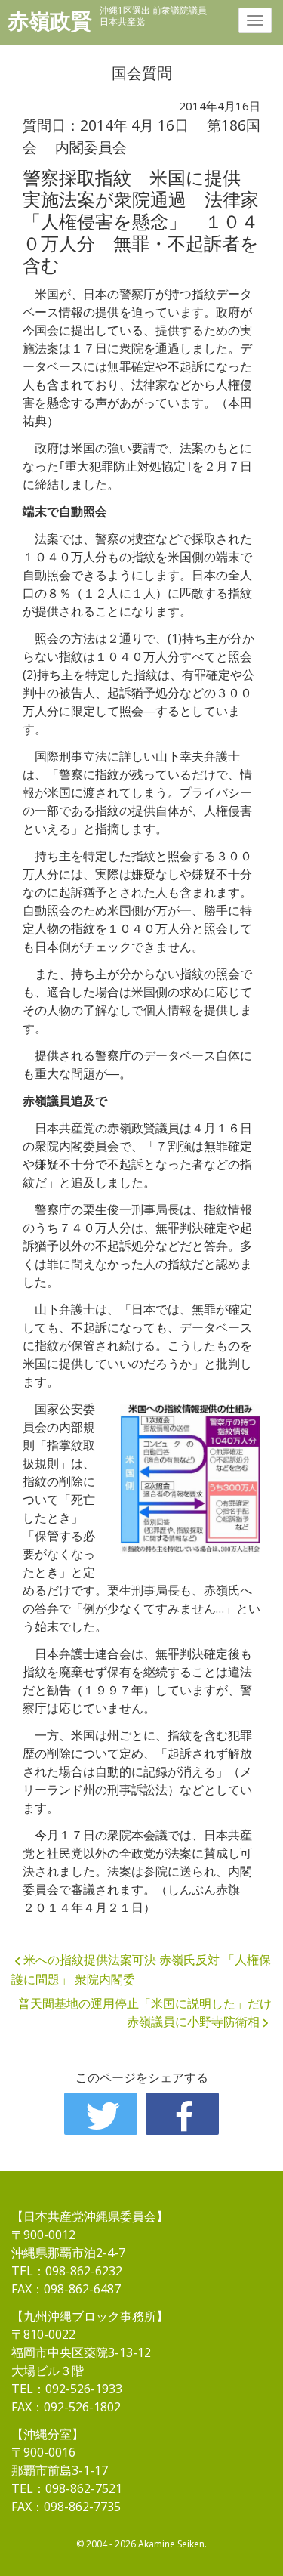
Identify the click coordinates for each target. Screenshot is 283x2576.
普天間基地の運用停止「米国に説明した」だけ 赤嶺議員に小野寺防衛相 (145, 2012)
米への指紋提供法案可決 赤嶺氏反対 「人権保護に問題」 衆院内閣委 (141, 1969)
